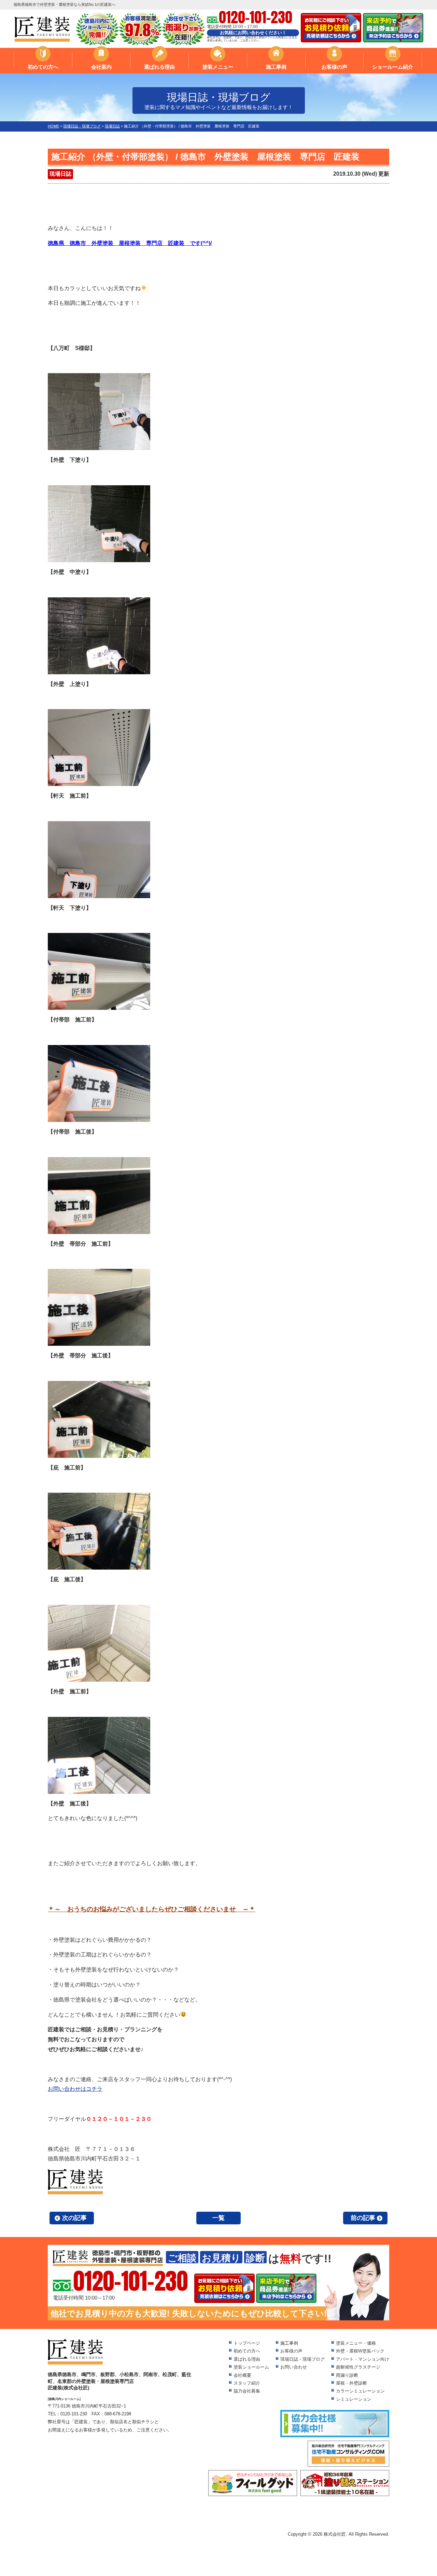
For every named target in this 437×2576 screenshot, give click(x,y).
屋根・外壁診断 (351, 2383)
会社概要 (242, 2375)
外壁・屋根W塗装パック (360, 2351)
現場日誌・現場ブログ (302, 2359)
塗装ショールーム (251, 2367)
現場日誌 (60, 174)
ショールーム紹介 (393, 67)
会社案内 (101, 67)
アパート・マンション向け (363, 2359)
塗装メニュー (218, 67)
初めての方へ (43, 67)
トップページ (247, 2343)
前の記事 (363, 2218)
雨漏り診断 (347, 2375)
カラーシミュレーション (360, 2391)
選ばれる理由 (159, 67)
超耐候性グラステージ (358, 2367)
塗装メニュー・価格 (356, 2343)
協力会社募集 (247, 2391)
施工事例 (276, 67)
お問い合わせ (294, 2367)
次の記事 (74, 2218)
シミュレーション (354, 2399)
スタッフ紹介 (247, 2383)
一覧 (218, 2218)
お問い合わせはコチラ (75, 2089)
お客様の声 (334, 67)
